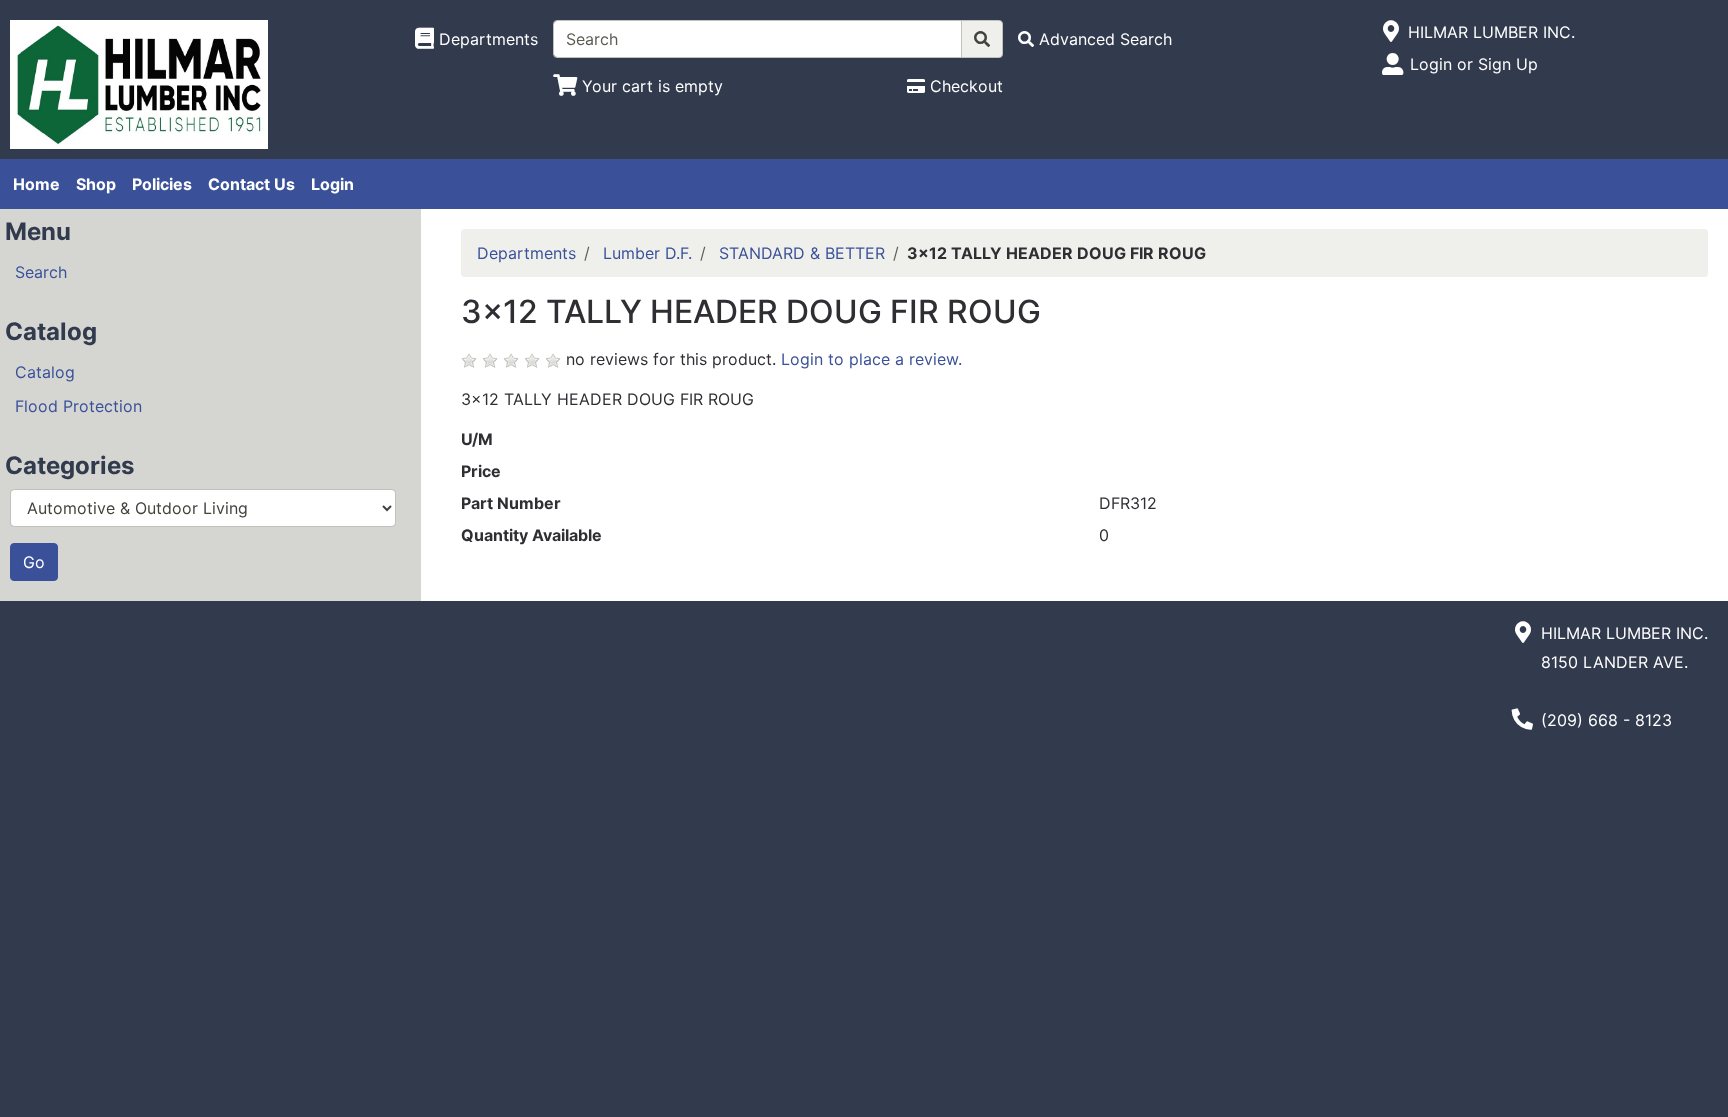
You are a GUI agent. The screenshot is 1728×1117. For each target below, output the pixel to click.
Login (332, 184)
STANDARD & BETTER (802, 253)
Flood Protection (78, 406)
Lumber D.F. (647, 253)
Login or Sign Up (1474, 64)
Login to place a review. (871, 359)
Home (36, 184)
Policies (162, 184)
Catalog (45, 372)
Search (41, 272)
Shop (96, 184)
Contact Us (251, 184)
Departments (526, 253)
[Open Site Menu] (1391, 32)
